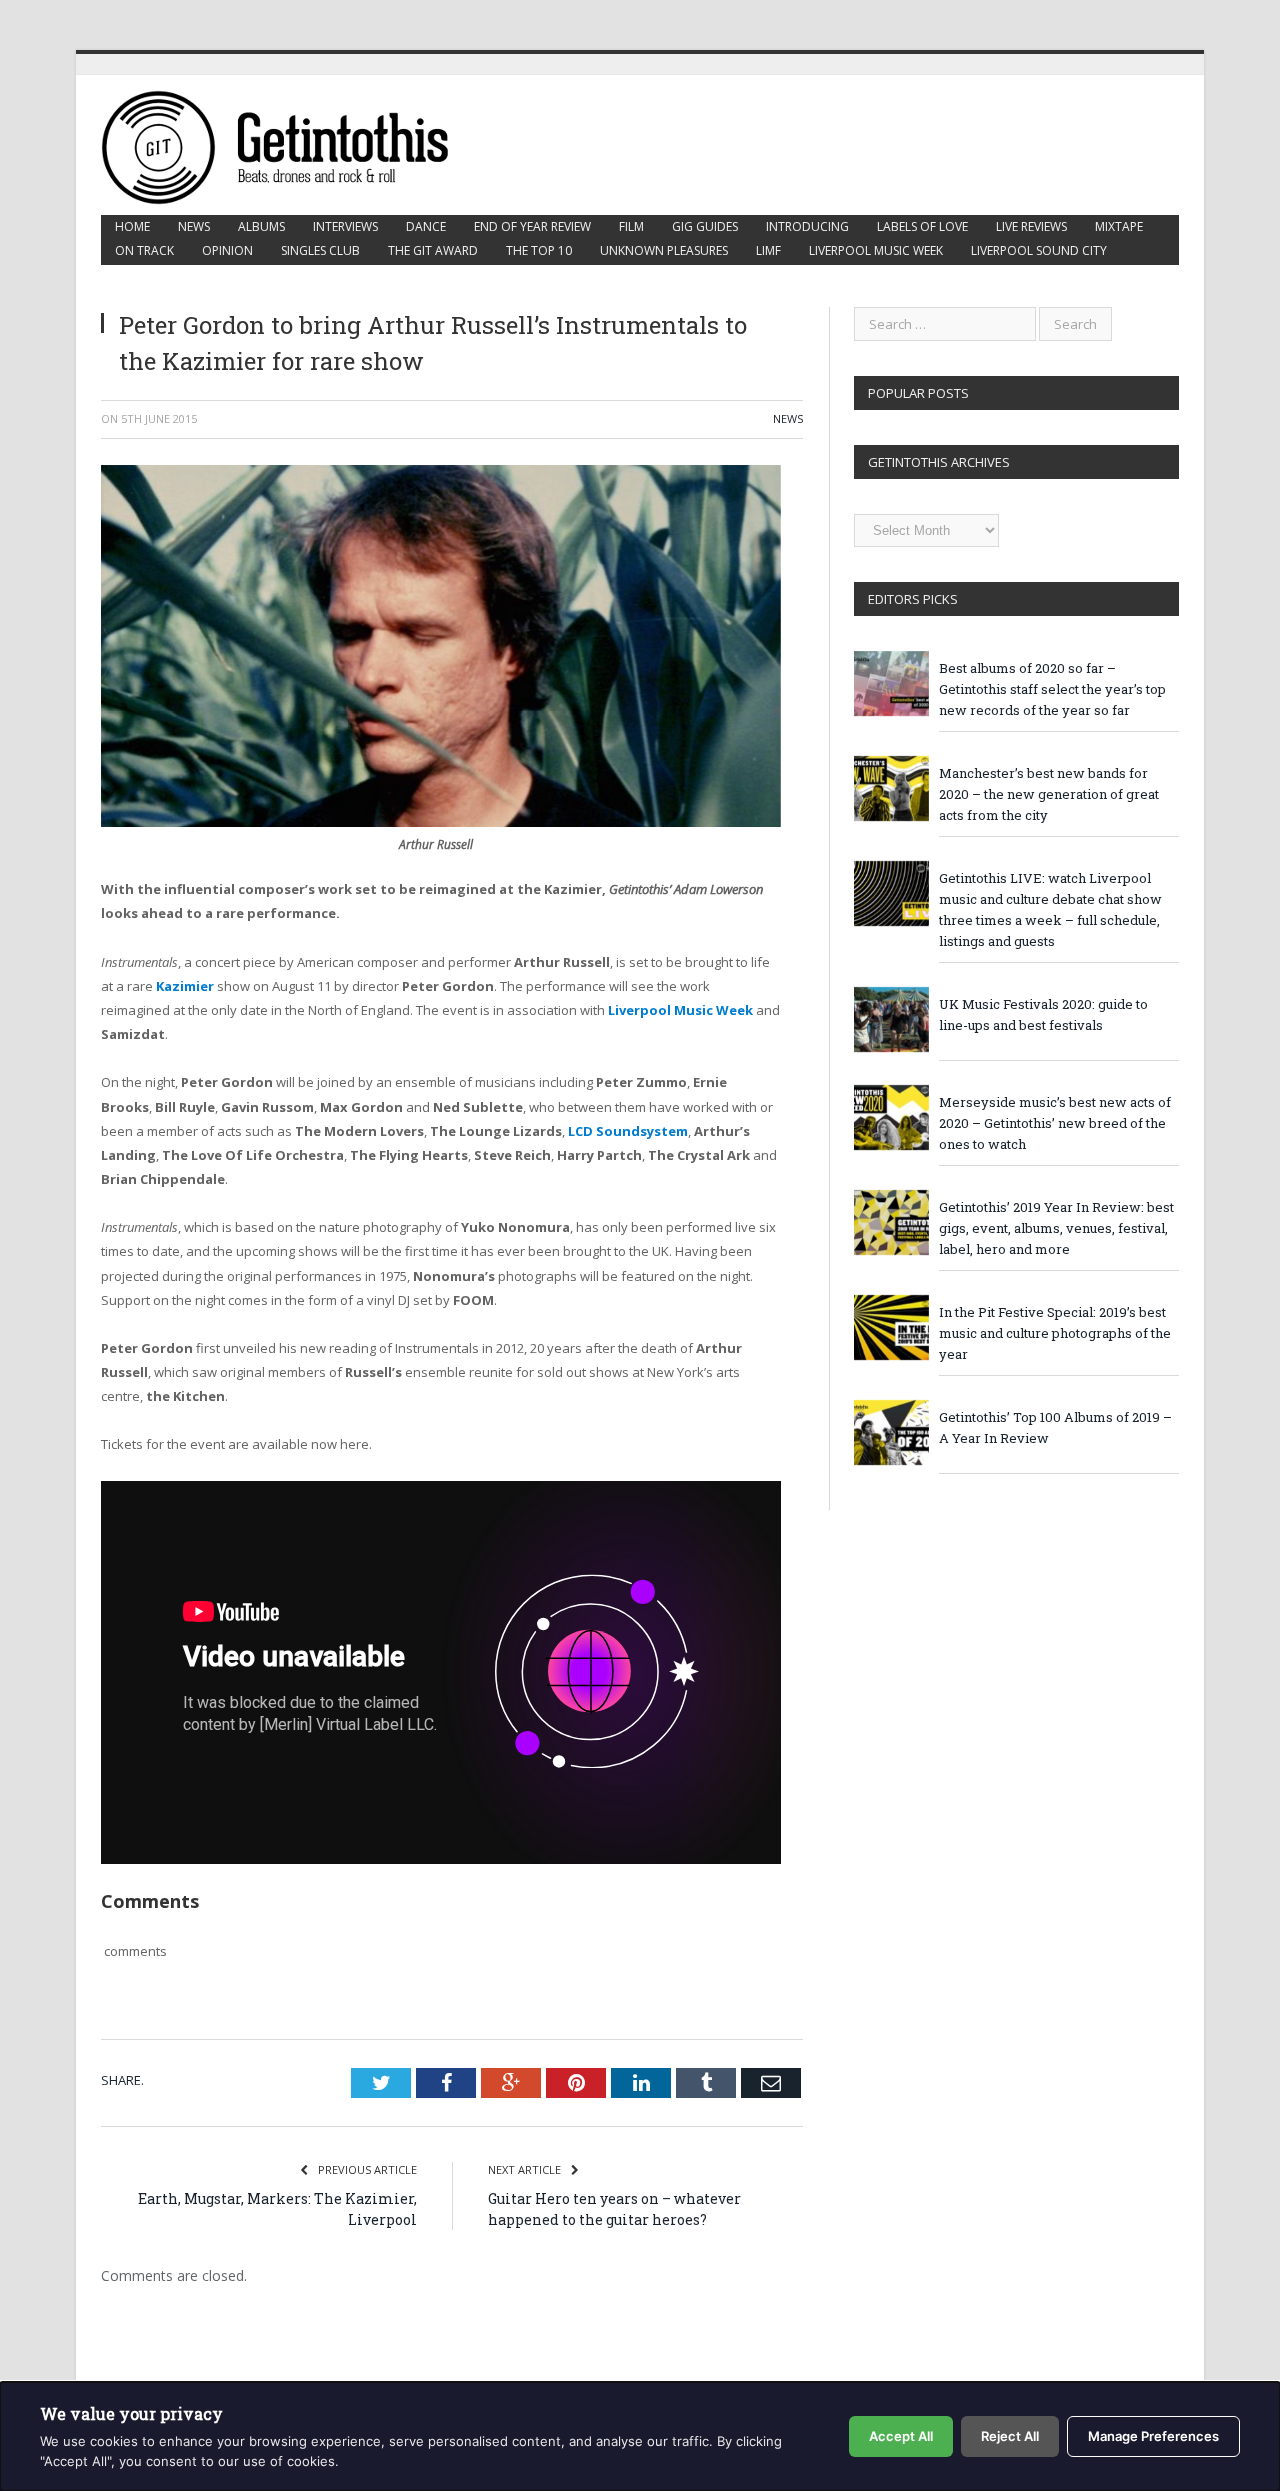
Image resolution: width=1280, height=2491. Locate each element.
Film (631, 226)
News (194, 226)
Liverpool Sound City (1039, 250)
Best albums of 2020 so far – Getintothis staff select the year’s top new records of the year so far (1052, 689)
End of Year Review (532, 226)
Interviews (345, 226)
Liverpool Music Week (876, 250)
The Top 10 (539, 250)
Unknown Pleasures (664, 250)
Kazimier (185, 986)
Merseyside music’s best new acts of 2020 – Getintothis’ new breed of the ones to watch (1055, 1123)
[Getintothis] (289, 144)
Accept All (901, 2436)
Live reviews (1031, 226)
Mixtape (1119, 226)
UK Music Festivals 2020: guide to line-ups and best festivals (1043, 1014)
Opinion (227, 250)
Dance (426, 226)
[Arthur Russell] (441, 822)
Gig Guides (705, 226)
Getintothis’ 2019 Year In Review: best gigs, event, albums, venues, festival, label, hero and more (1056, 1228)
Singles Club (320, 250)
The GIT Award (433, 250)
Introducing (807, 226)
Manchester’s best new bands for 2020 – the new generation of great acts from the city (1049, 794)
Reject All (1010, 2436)
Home (132, 226)
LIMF (768, 250)
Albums (261, 226)
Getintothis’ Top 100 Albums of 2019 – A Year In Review (1055, 1427)
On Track (144, 250)
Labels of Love (922, 226)
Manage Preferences (1153, 2436)
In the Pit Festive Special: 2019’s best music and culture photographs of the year (1055, 1333)
